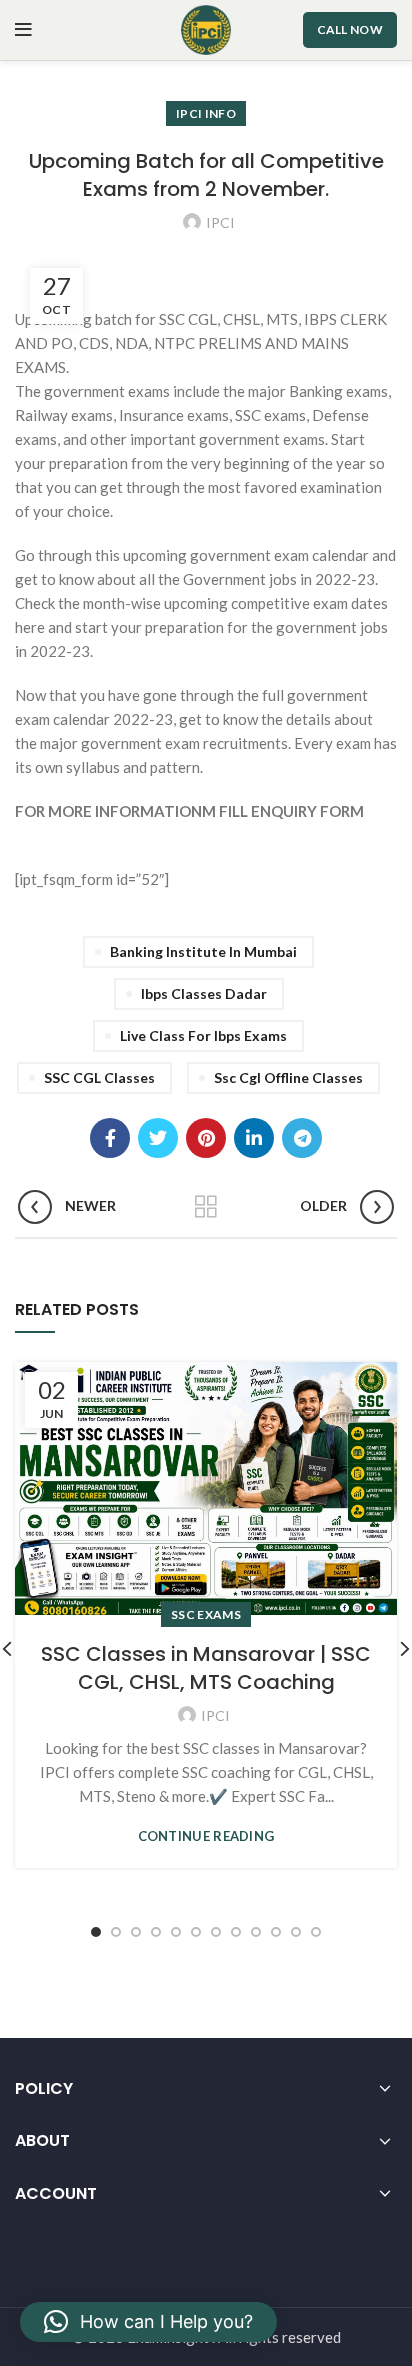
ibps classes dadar (204, 993)
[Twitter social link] (158, 1138)
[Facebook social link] (110, 1138)
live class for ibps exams (203, 1035)
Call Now (350, 29)
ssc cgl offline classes (288, 1077)
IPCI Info (206, 113)
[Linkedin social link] (254, 1138)
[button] (148, 2322)
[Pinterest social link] (206, 1138)
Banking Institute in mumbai (203, 951)
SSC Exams (206, 1614)
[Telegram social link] (302, 1138)
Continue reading (206, 1836)
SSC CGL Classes (99, 1077)
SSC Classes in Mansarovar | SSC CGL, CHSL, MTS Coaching (206, 1668)
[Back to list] (206, 1207)
